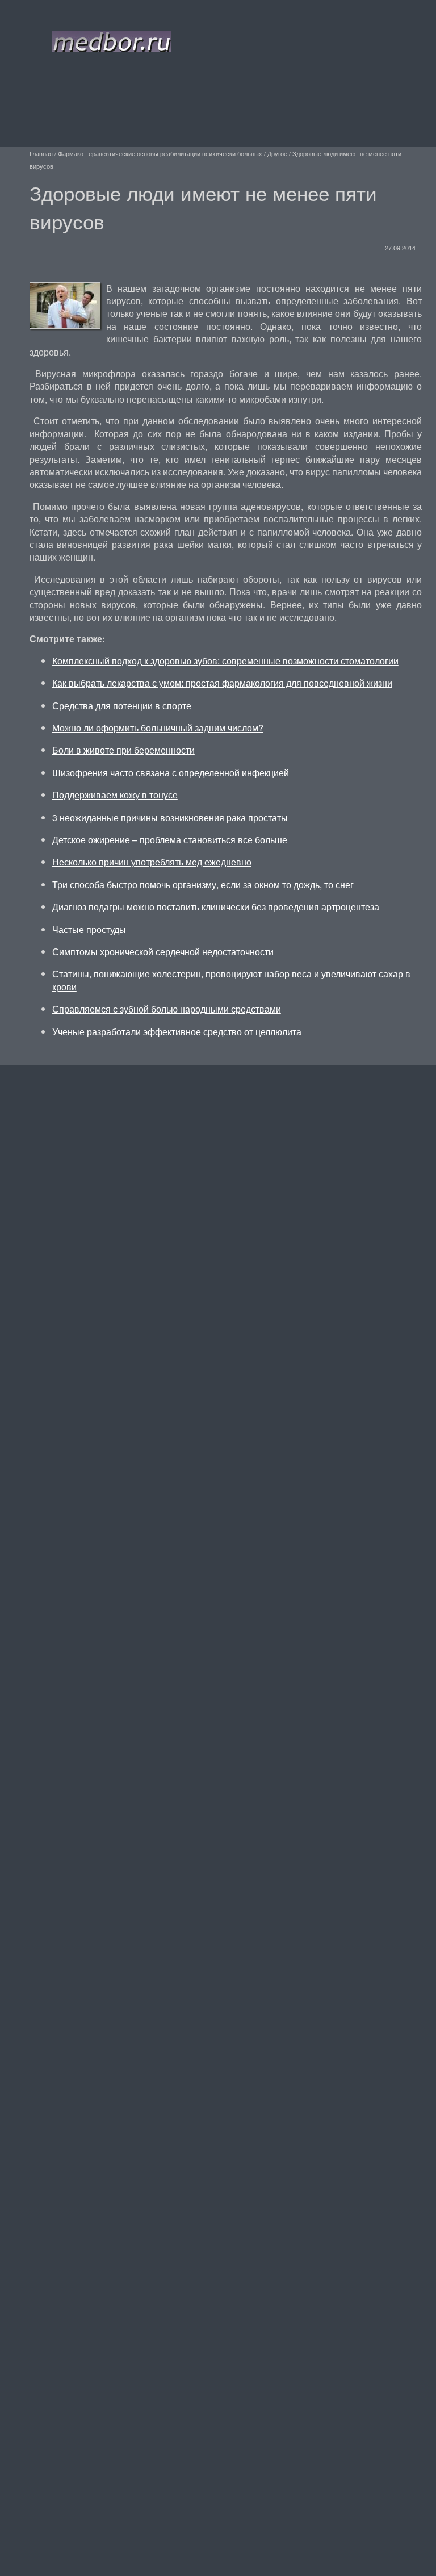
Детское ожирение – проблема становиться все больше (170, 840)
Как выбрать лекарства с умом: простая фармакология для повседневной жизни (222, 683)
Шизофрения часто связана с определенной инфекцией (171, 773)
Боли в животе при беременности (123, 750)
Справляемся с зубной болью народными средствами (167, 1009)
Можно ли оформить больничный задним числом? (158, 728)
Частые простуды (89, 929)
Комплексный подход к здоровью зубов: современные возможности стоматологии (225, 661)
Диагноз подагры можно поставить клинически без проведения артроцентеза (216, 907)
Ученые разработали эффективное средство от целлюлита (177, 1032)
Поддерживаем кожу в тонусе (115, 795)
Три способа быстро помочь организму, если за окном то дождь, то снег (203, 885)
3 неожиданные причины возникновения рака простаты (170, 817)
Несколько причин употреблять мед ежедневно (152, 862)
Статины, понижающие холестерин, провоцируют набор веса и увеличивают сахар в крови (231, 980)
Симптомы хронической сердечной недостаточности (163, 952)
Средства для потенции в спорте (122, 706)
